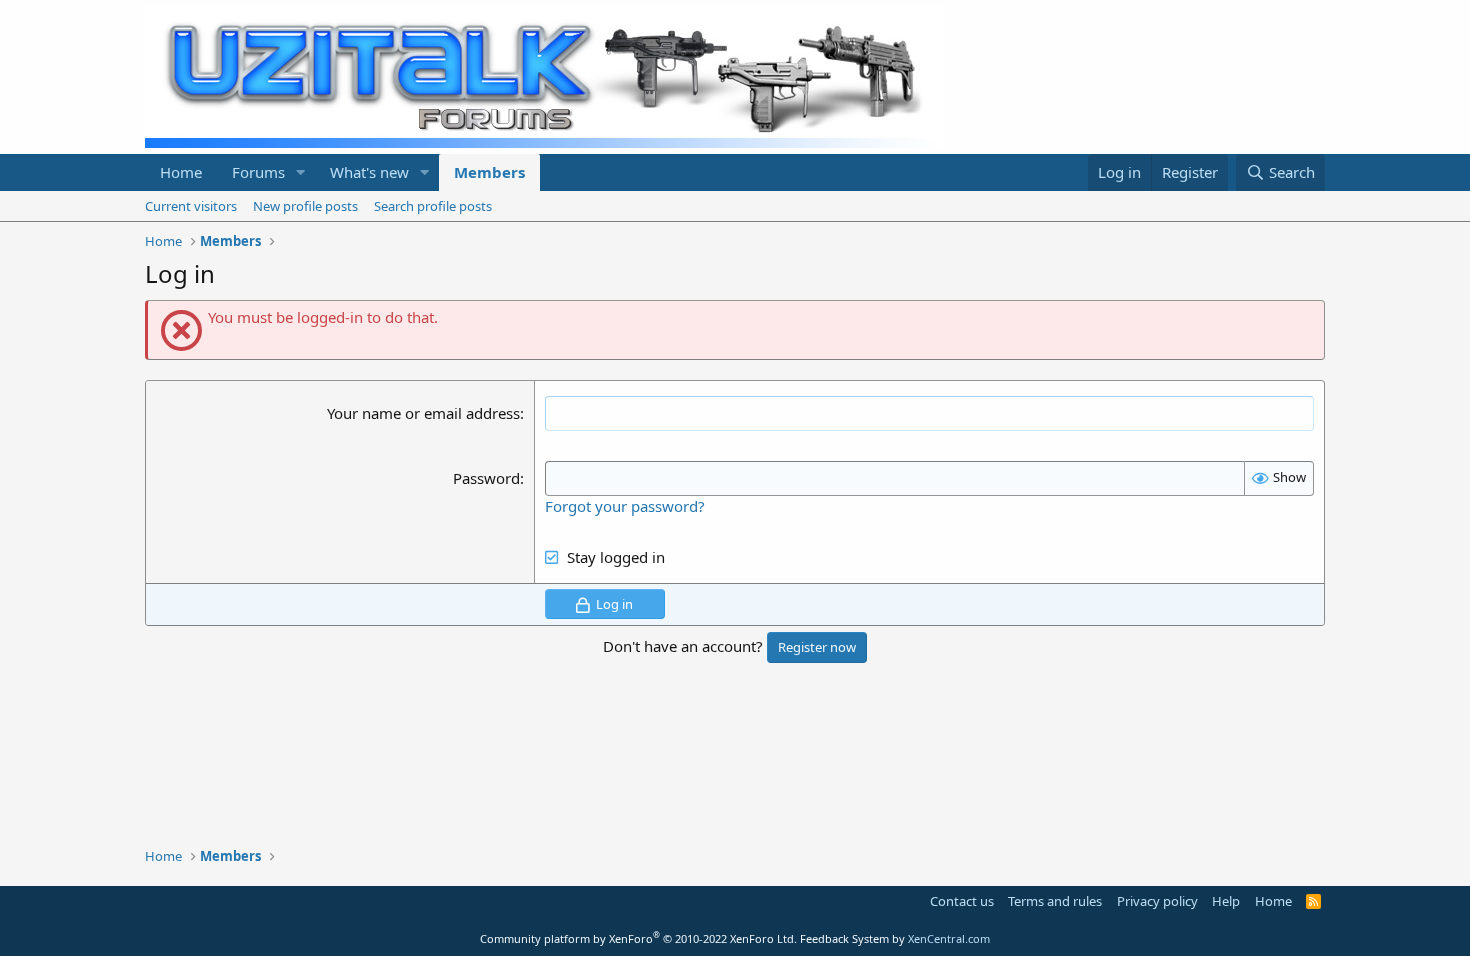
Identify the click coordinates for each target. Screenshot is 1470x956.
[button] (301, 172)
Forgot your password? (625, 506)
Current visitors (191, 206)
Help (1226, 901)
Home (181, 172)
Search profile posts (433, 206)
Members (489, 172)
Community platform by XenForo (638, 938)
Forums (258, 172)
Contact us (962, 901)
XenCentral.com (949, 938)
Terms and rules (1055, 901)
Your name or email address (423, 413)
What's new (369, 172)
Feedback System (844, 938)
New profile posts (305, 206)
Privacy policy (1157, 901)
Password (486, 478)
